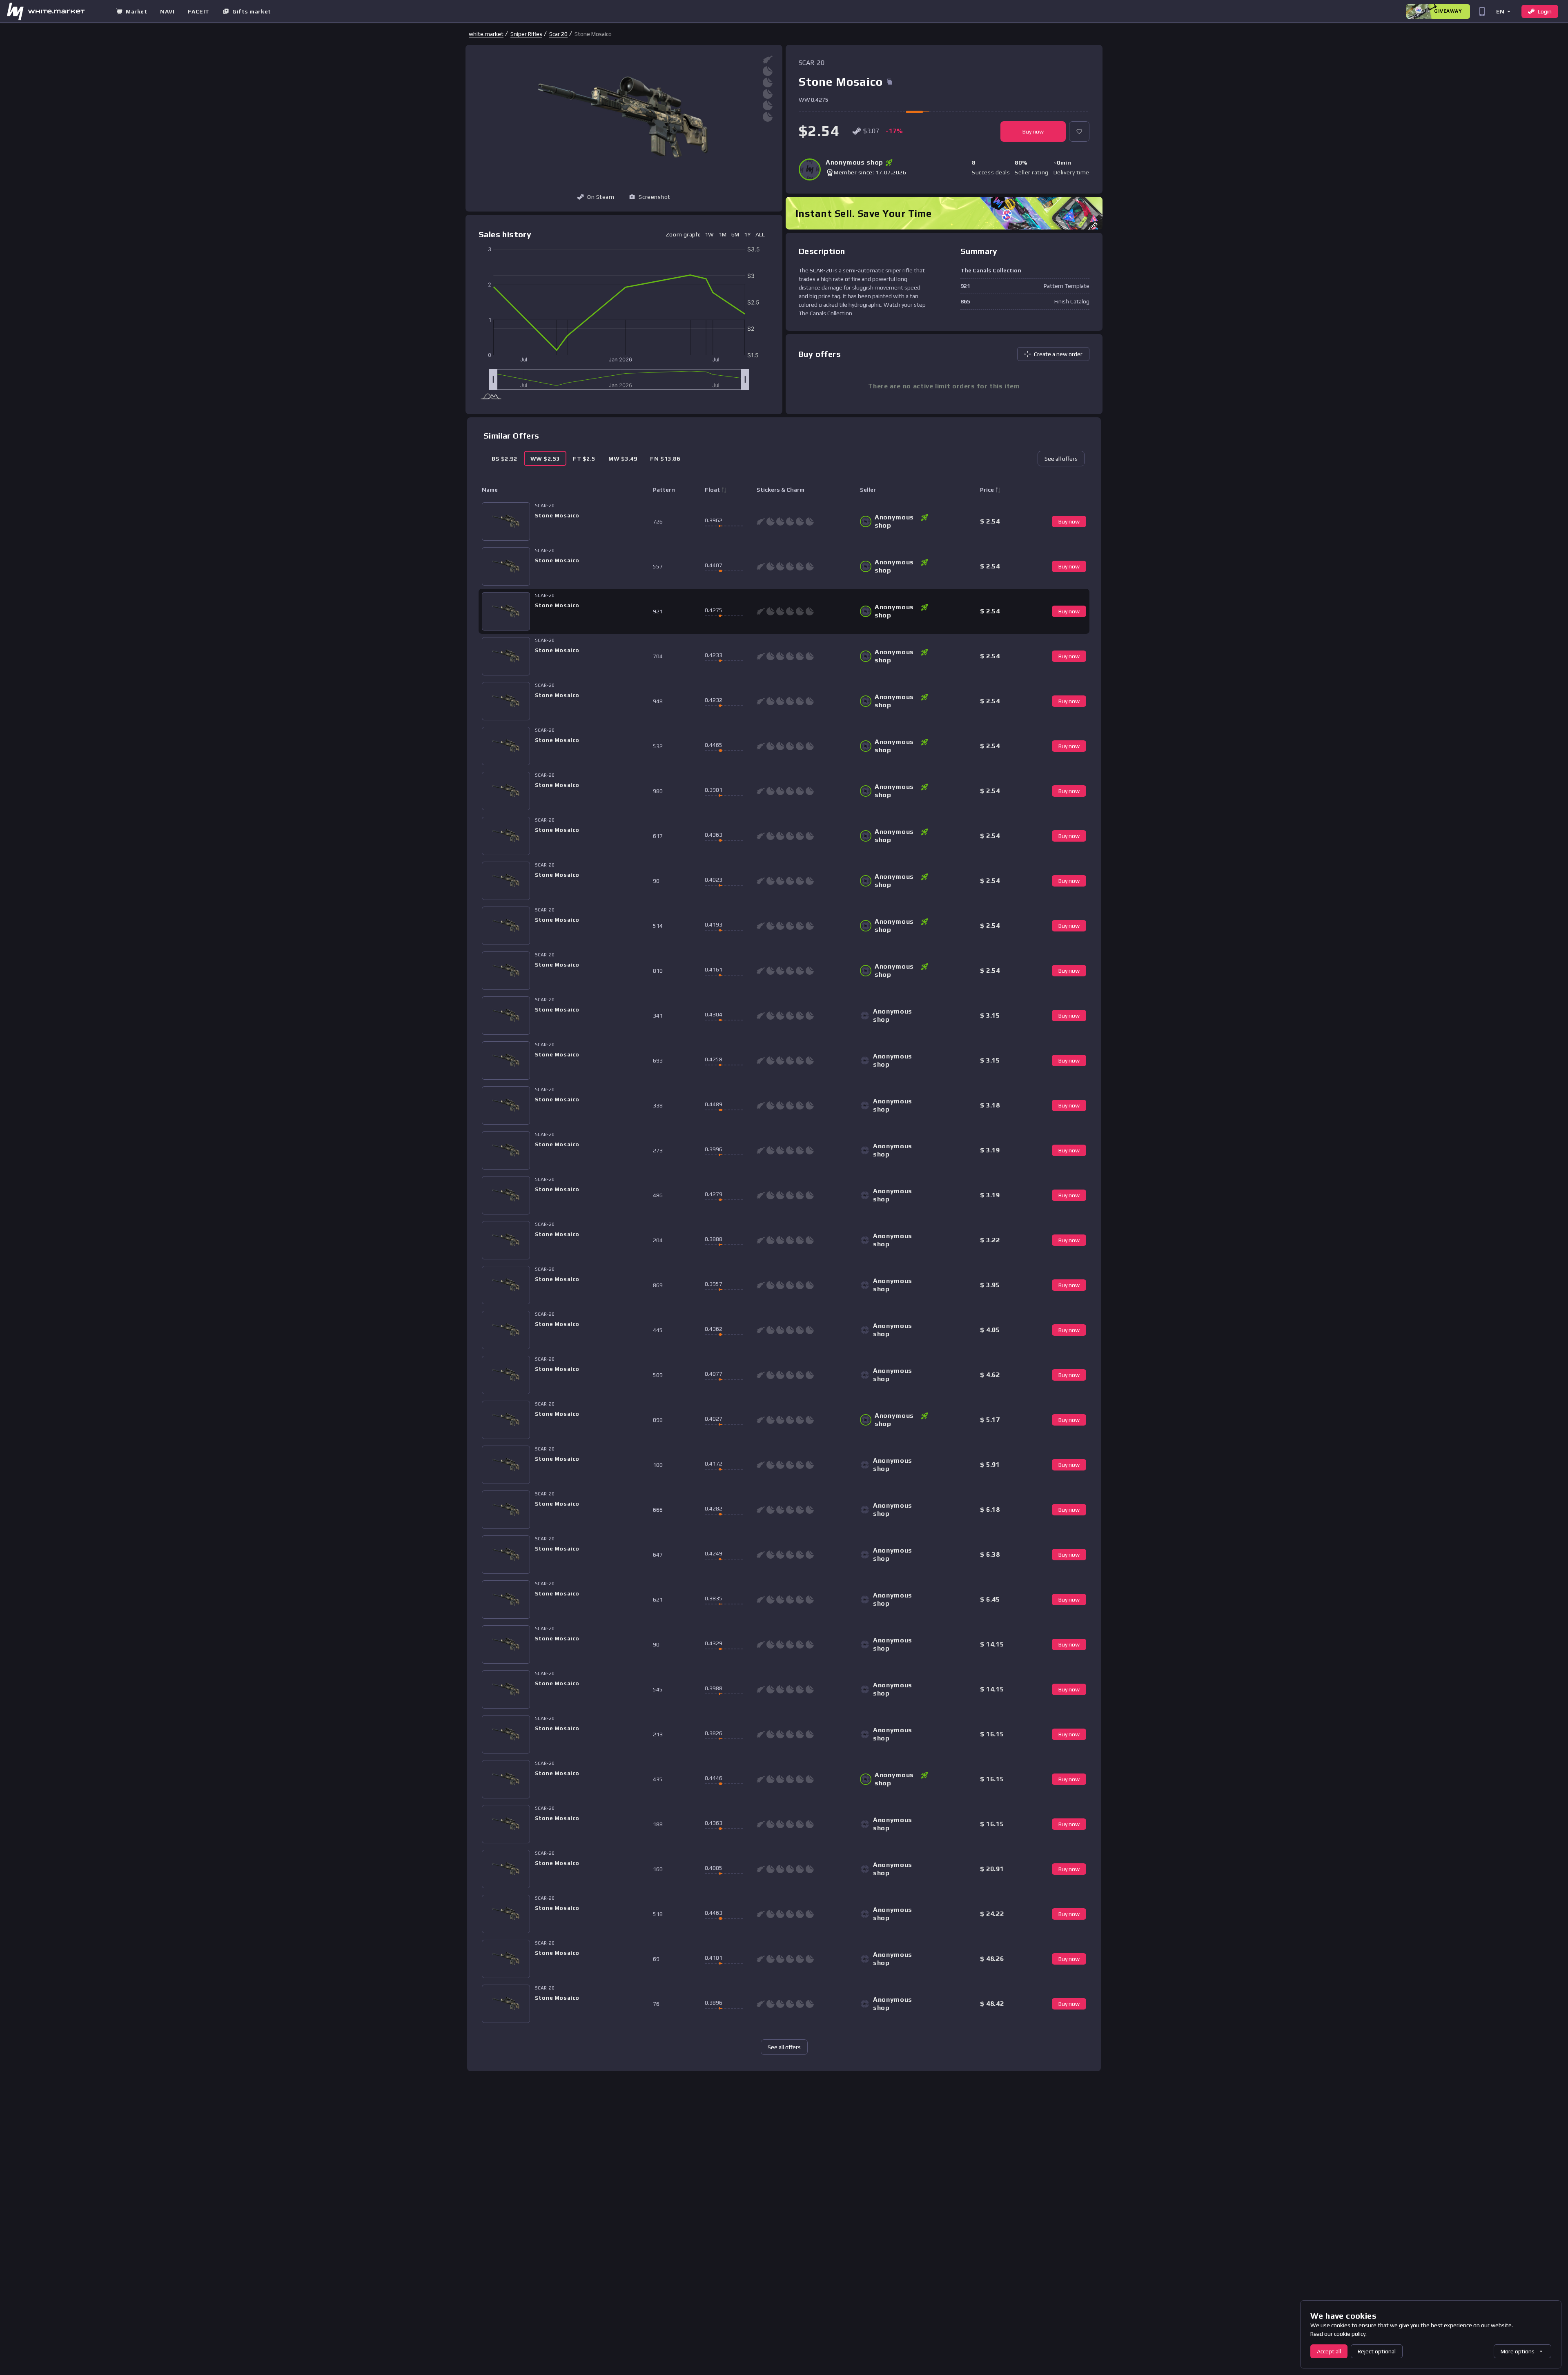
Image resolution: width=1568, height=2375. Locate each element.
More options (1518, 2351)
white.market (486, 34)
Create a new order (1058, 354)
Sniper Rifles (526, 34)
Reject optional (1377, 2351)
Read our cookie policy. (1339, 2334)
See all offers (1061, 459)
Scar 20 (558, 34)
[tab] (504, 458)
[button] (1503, 11)
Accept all (1329, 2351)
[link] (486, 34)
